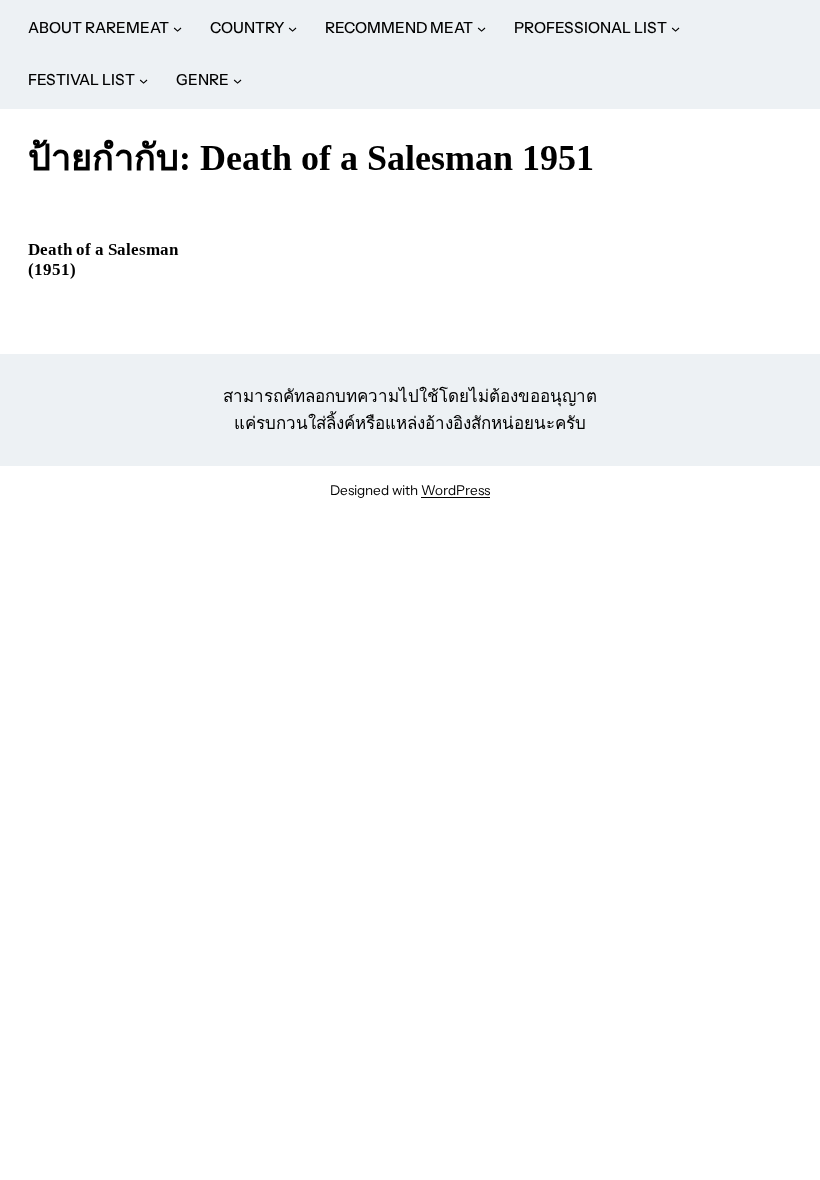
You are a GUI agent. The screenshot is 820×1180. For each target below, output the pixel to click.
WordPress (455, 490)
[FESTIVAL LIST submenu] (143, 80)
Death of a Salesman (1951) (103, 259)
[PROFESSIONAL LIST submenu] (675, 28)
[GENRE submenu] (237, 80)
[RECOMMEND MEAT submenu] (481, 28)
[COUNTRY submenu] (292, 28)
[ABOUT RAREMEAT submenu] (177, 28)
